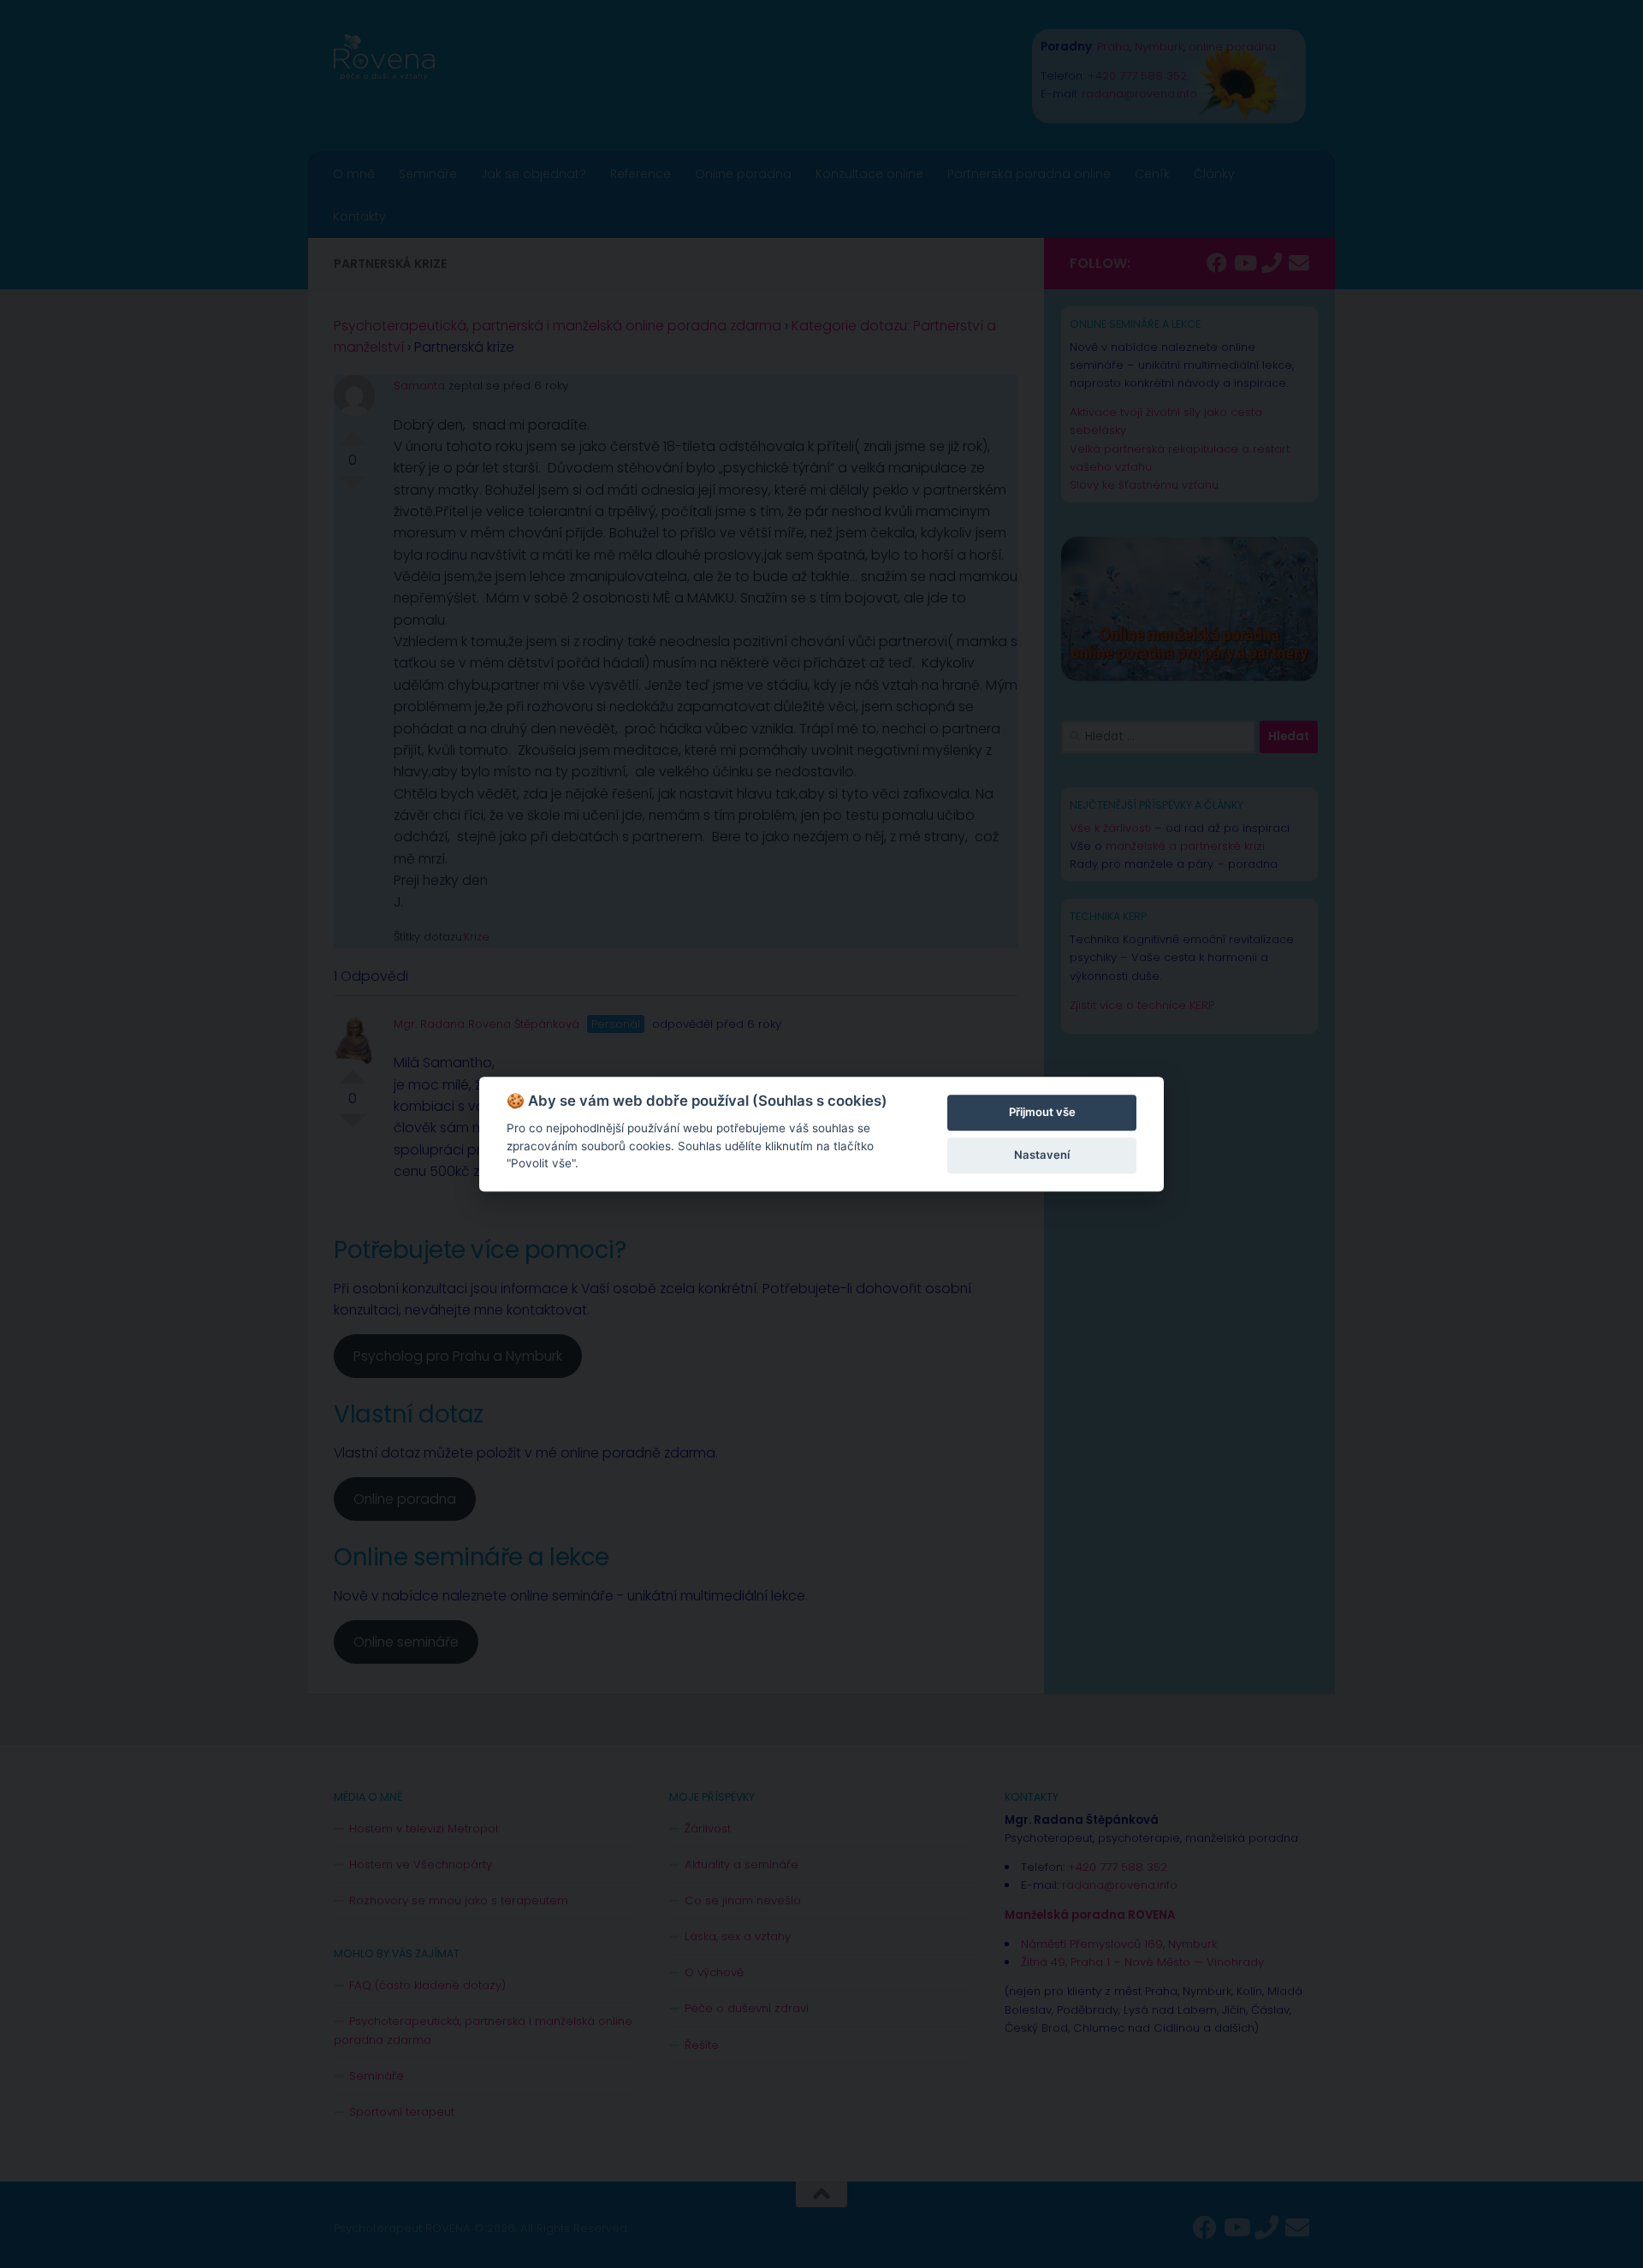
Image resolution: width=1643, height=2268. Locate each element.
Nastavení (1042, 1155)
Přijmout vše (1042, 1112)
